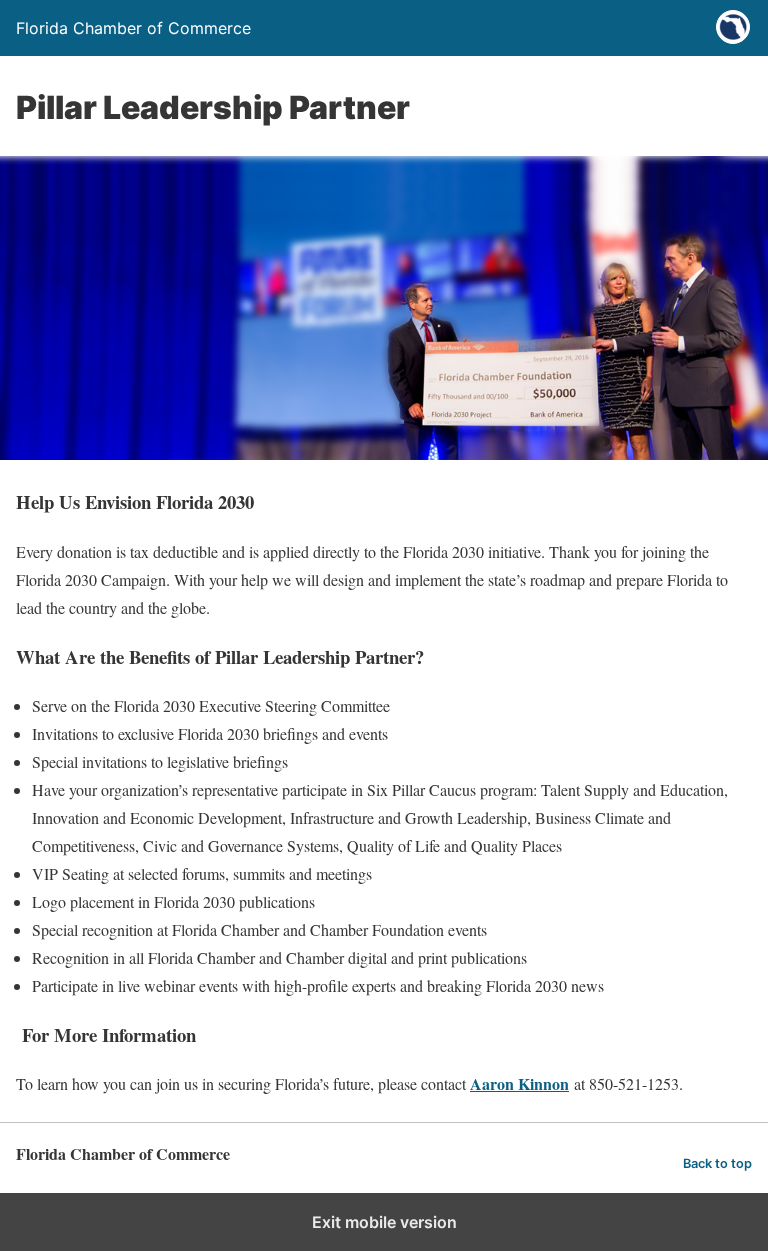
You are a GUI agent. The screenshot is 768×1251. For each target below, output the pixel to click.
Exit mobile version (384, 1222)
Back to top (717, 1163)
